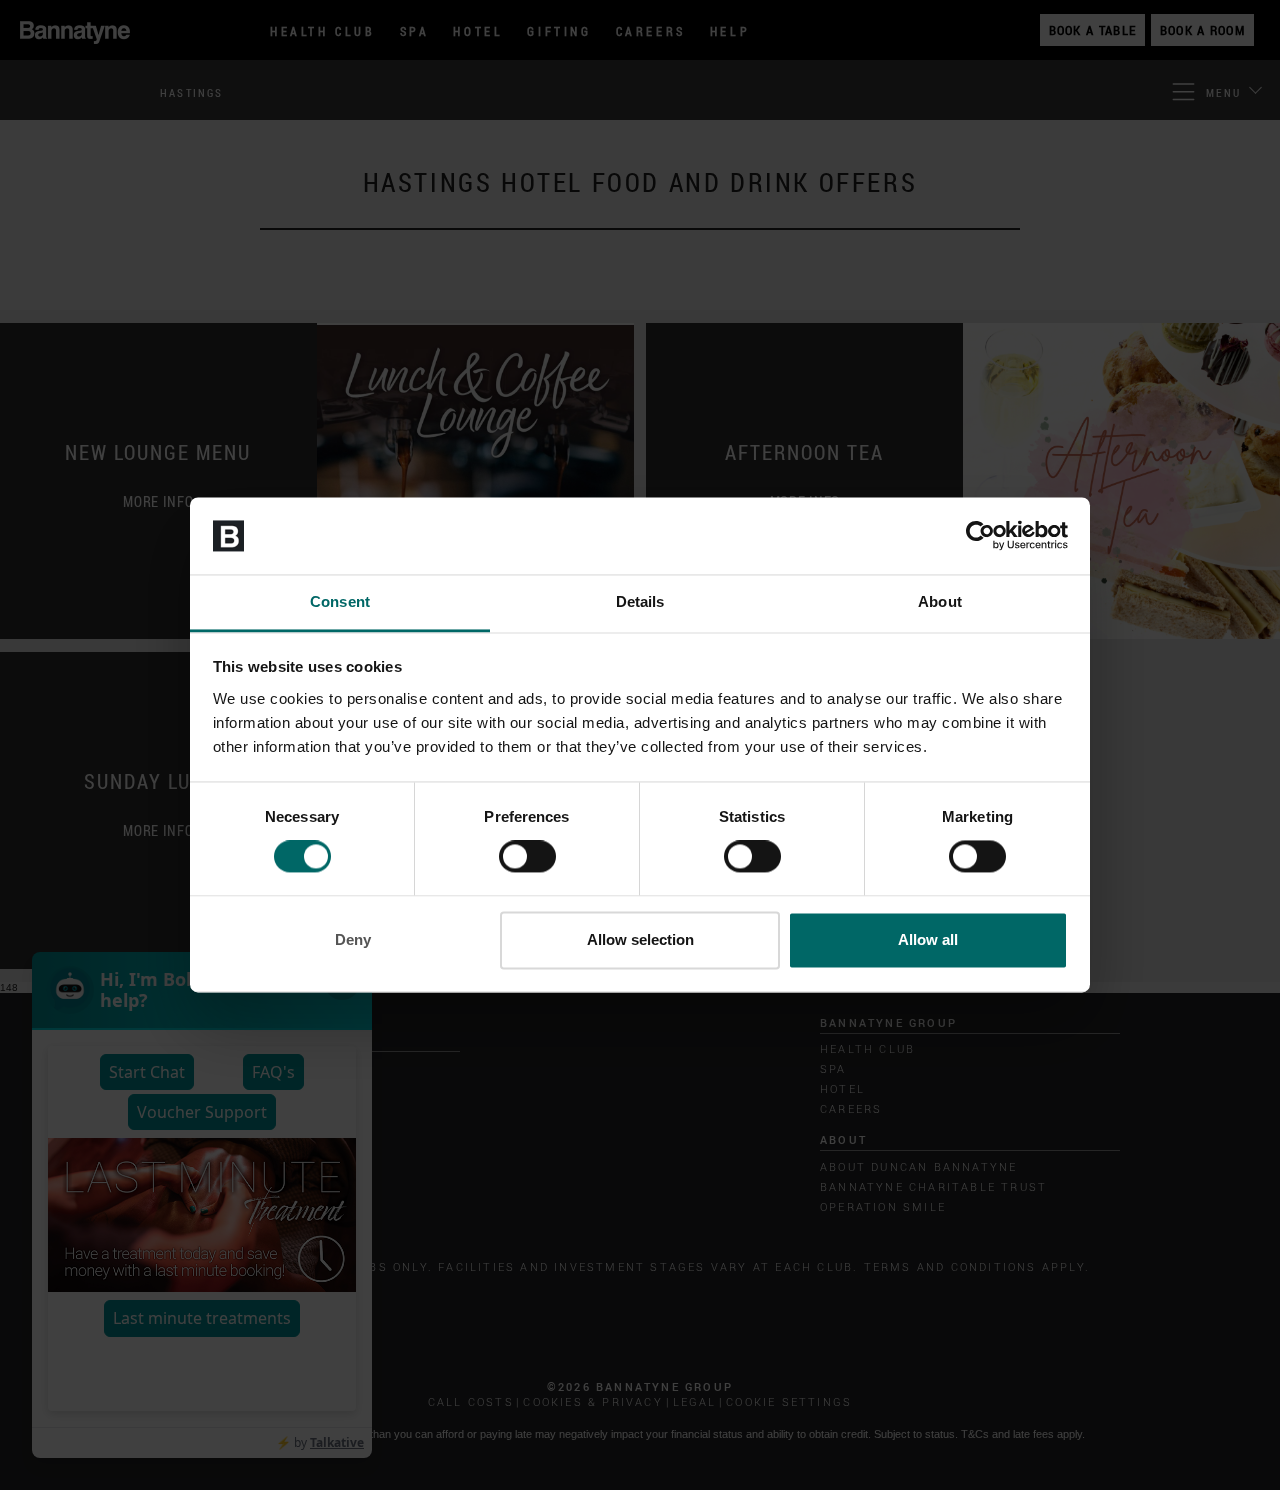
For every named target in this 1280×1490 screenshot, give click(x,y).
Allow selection (640, 939)
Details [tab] (640, 601)
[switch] (527, 857)
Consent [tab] (340, 601)
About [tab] (940, 601)
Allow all (928, 939)
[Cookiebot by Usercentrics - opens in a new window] (980, 536)
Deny (353, 939)
